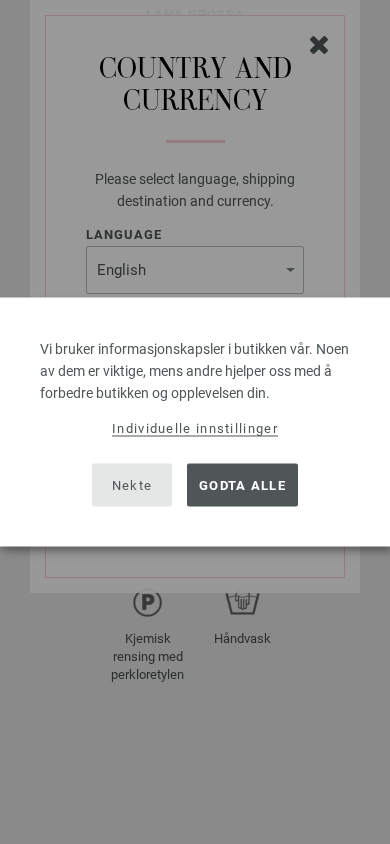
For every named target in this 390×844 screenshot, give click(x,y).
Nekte (132, 484)
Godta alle (242, 484)
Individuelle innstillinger (195, 428)
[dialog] (195, 422)
